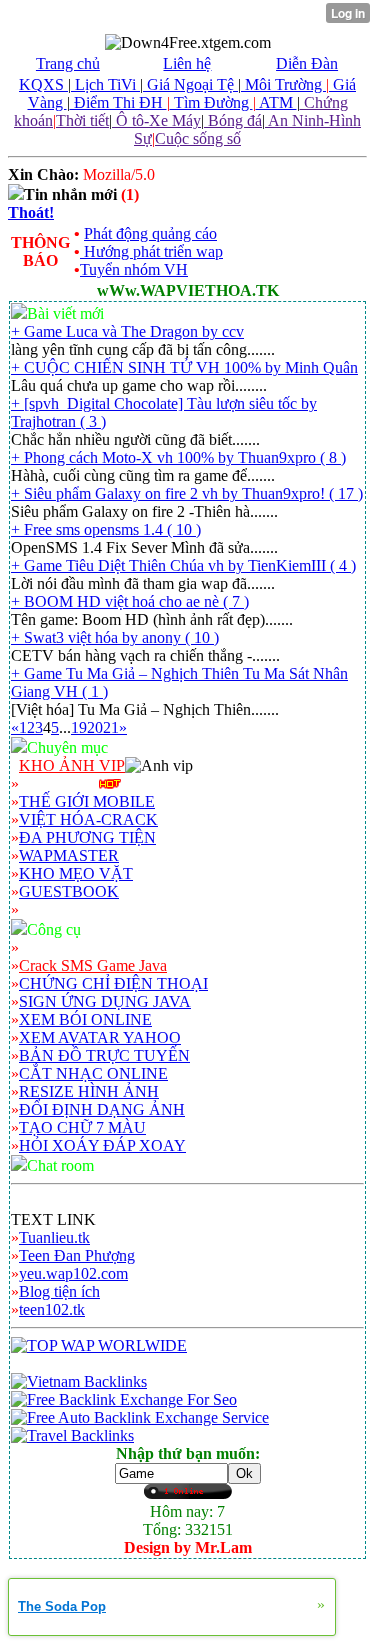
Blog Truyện (59, 783)
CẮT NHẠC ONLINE (93, 1073)
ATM (276, 102)
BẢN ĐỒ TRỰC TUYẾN (104, 1055)
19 (79, 727)
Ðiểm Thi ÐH (118, 102)
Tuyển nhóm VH (134, 269)
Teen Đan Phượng (77, 1255)
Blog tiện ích (59, 1291)
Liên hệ (187, 63)
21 (111, 727)
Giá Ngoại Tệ (190, 84)
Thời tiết (82, 120)
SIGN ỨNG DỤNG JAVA (105, 1001)
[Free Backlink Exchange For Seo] (124, 1399)
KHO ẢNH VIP (72, 765)
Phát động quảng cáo (150, 233)
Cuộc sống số (198, 138)
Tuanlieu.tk (54, 1237)
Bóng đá (233, 120)
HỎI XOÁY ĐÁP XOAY (102, 1145)
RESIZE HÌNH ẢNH (89, 1091)
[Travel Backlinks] (72, 1435)
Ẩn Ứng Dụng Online (88, 947)
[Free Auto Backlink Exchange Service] (140, 1417)
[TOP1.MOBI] (99, 1345)
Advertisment (61, 909)
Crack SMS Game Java (93, 965)
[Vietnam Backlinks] (79, 1381)
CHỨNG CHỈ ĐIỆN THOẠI (113, 983)
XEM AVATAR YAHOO (100, 1037)
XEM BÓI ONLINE (85, 1019)
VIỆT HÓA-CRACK (88, 819)
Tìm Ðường (211, 102)
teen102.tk (52, 1309)
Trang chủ (68, 63)
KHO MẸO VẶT (76, 873)
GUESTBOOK (69, 891)
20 (95, 727)
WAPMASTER (69, 855)
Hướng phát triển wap (151, 251)
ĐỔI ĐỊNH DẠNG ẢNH (102, 1109)
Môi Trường (283, 84)
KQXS (43, 84)
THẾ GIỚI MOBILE (87, 801)
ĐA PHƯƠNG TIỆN (87, 837)
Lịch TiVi (105, 84)
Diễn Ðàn (307, 63)
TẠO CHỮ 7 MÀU (82, 1127)
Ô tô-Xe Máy (156, 120)
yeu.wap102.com (73, 1273)
